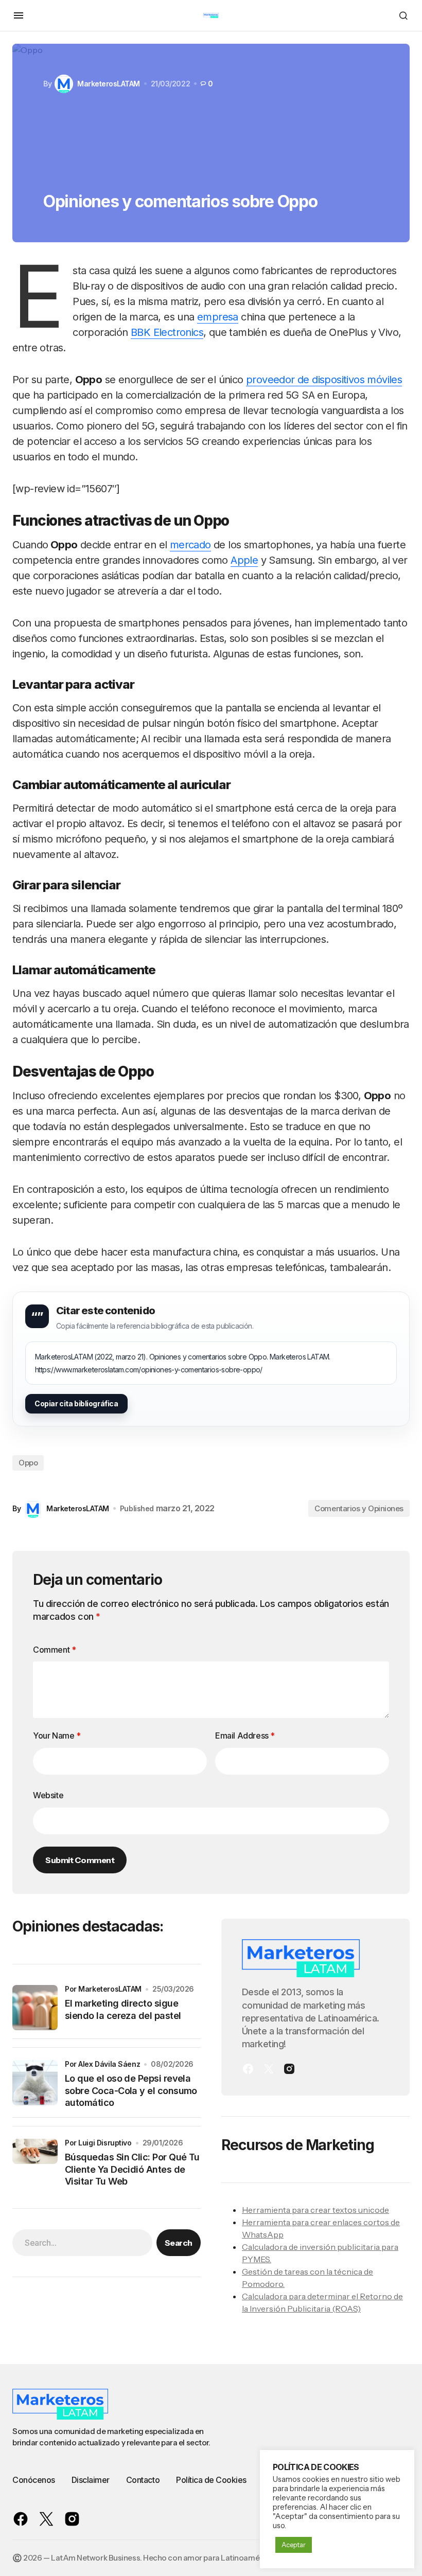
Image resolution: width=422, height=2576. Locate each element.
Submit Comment (80, 1860)
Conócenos (34, 2480)
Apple (244, 560)
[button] (19, 15)
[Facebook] (248, 2069)
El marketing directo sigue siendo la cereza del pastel (123, 2009)
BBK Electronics (167, 332)
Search (179, 2243)
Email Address (245, 1736)
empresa (218, 317)
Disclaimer (91, 2480)
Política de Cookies (211, 2480)
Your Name (57, 1736)
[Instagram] (289, 2069)
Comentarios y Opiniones (359, 1508)
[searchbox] (82, 2243)
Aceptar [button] (294, 2545)
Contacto (143, 2480)
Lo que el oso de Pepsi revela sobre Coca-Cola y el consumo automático (131, 2090)
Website (48, 1795)
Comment (54, 1650)
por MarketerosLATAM (103, 1989)
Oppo (28, 1463)
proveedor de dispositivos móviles (324, 380)
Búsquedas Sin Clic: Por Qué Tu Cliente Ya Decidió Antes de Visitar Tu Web (132, 2169)
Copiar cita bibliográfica (76, 1403)
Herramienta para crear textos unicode (315, 2210)
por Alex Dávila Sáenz (102, 2064)
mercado (190, 545)
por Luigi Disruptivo (98, 2143)
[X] (269, 2069)
